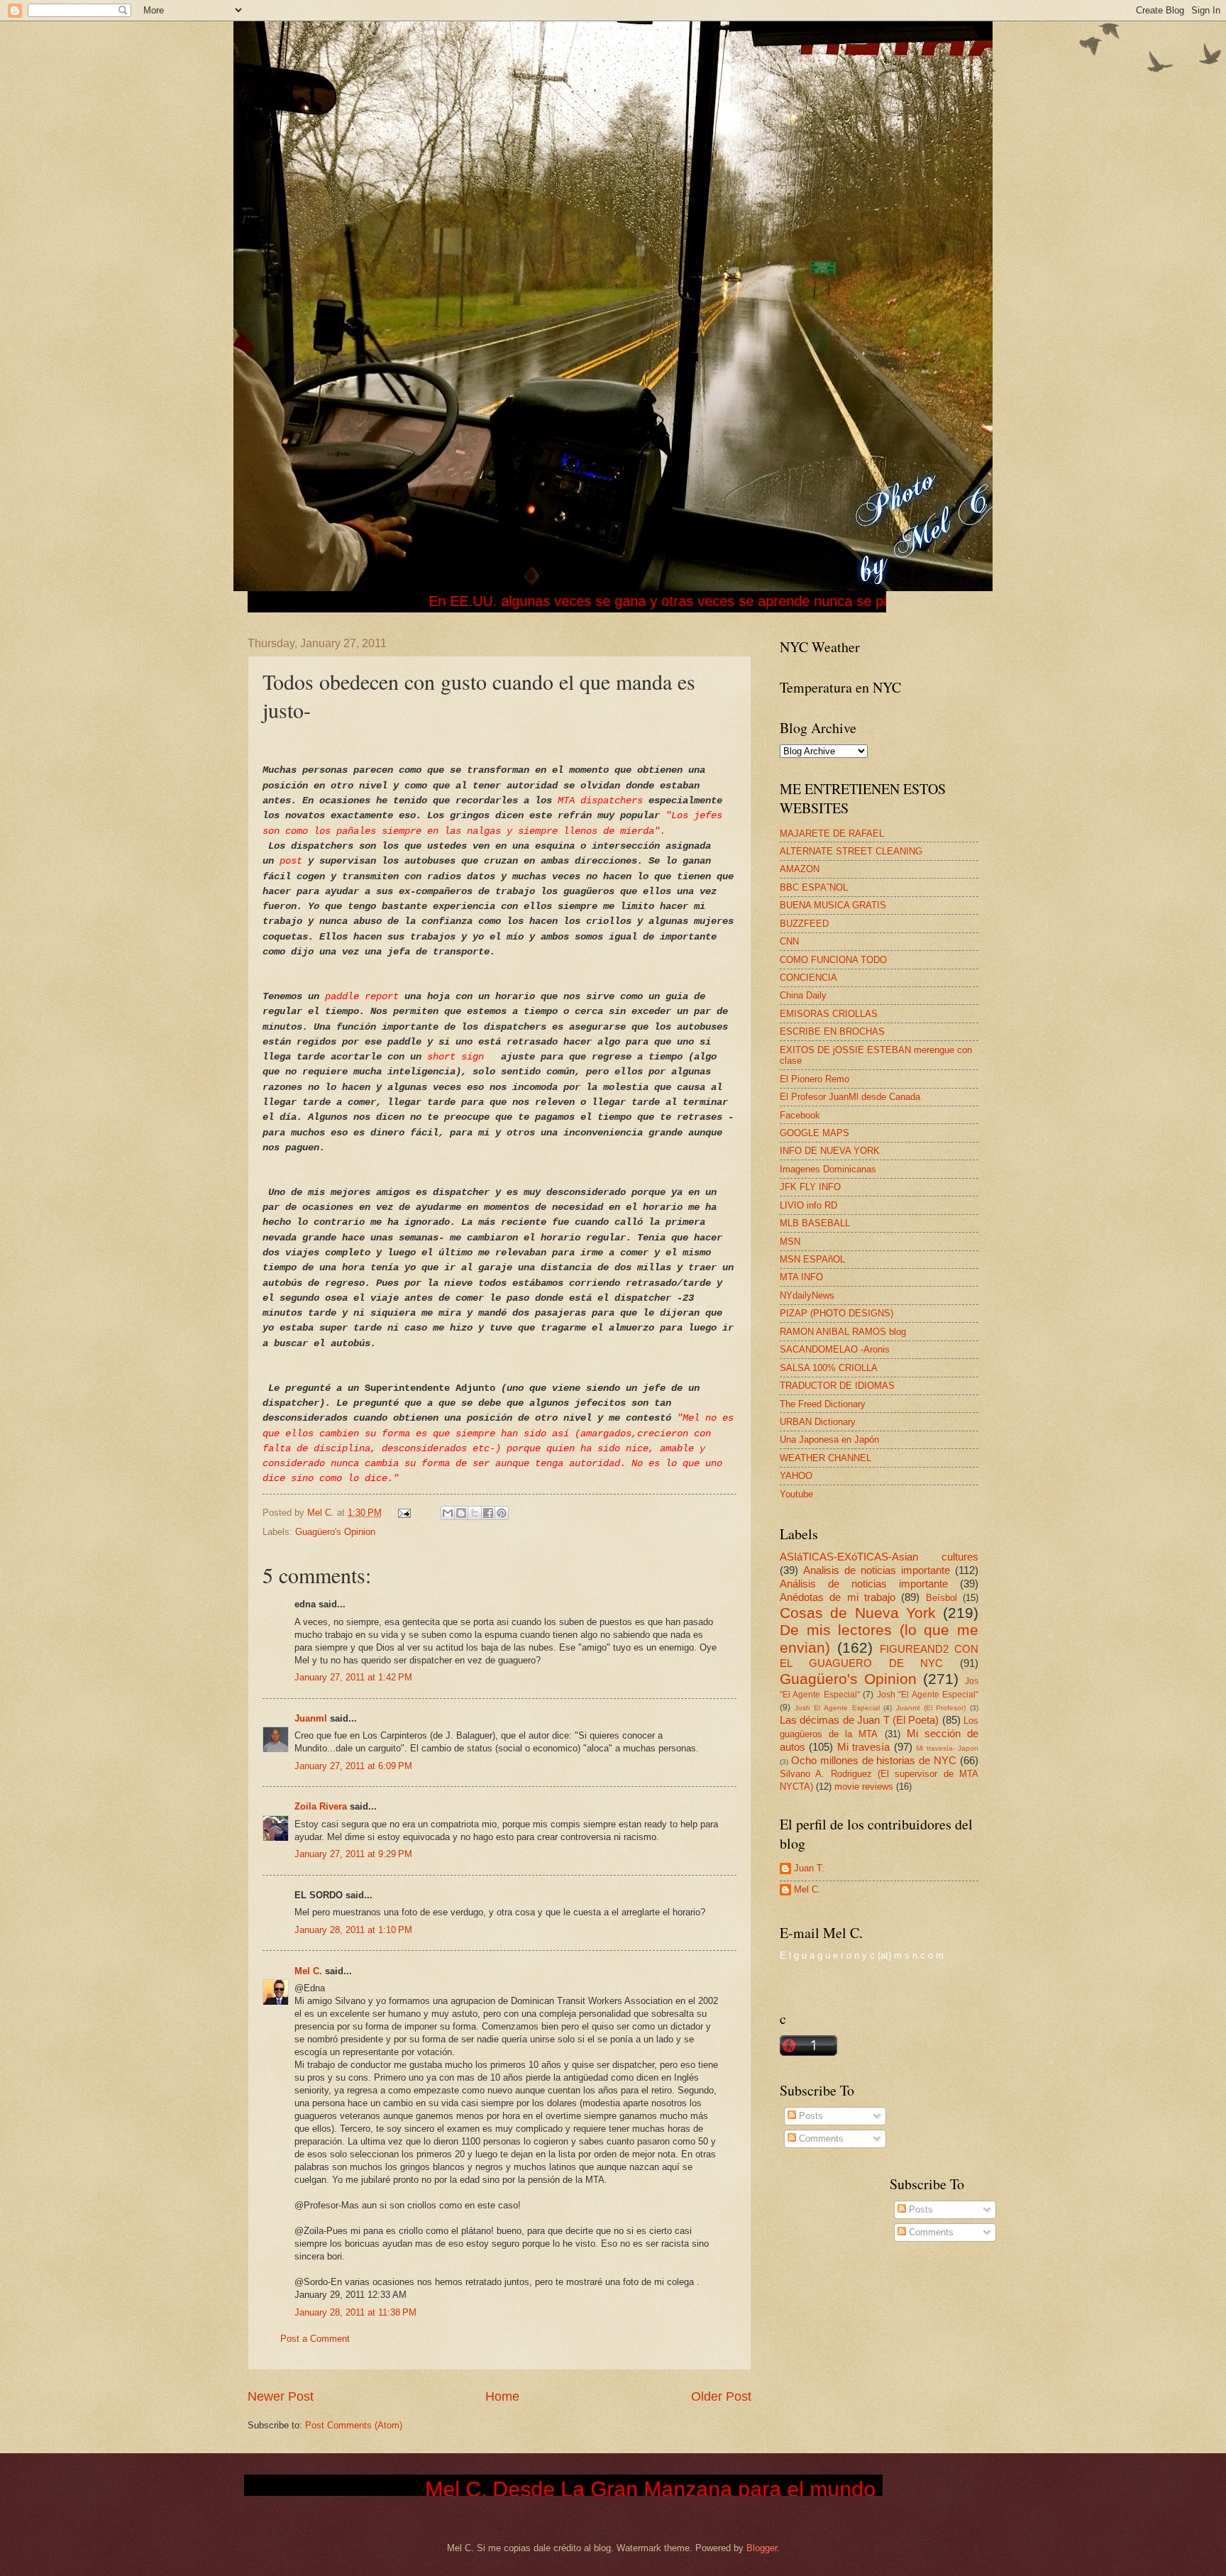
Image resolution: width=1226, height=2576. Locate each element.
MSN (790, 1242)
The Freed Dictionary (823, 1404)
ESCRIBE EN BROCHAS (832, 1031)
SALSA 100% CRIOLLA (829, 1368)
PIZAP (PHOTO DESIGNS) (836, 1313)
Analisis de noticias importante (877, 1570)
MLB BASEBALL (815, 1223)
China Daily (803, 995)
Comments (820, 2139)
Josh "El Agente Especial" (928, 1695)
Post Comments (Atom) (354, 2425)
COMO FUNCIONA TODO (833, 960)
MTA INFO (801, 1277)
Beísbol (941, 1598)
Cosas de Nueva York (858, 1613)
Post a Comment (315, 2339)
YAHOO (796, 1476)
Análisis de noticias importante (864, 1584)
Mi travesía (863, 1747)
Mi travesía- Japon (947, 1748)
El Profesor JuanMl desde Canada (850, 1097)
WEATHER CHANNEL (825, 1458)
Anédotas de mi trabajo (838, 1597)
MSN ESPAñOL (812, 1259)
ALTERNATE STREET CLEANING (851, 851)
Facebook (800, 1115)
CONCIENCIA (808, 978)
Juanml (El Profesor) (931, 1708)
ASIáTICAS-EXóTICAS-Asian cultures (879, 1557)
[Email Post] (404, 1513)
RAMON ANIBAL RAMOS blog (843, 1332)
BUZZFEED (804, 924)
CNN (789, 941)
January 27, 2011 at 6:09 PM (353, 1766)
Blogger (762, 2548)
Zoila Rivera (321, 1806)
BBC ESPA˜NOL (814, 887)
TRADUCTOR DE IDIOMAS (837, 1386)
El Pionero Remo (814, 1079)
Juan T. (809, 1868)
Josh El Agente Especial (837, 1708)
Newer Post (281, 2396)
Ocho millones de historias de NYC (874, 1760)
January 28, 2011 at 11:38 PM (355, 2312)
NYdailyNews (807, 1295)
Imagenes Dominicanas (828, 1169)
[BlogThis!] (461, 1513)
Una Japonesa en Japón (829, 1440)
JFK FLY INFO (810, 1187)
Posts (810, 2116)
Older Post (721, 2396)
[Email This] (448, 1513)
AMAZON (800, 869)
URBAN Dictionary (818, 1422)
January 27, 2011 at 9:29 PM (353, 1854)
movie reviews (864, 1787)
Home (502, 2396)
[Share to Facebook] (488, 1513)
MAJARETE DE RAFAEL (832, 833)
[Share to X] (475, 1513)
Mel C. (322, 1513)
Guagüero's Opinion (335, 1532)
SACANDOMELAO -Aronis (835, 1349)
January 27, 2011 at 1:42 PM (353, 1677)
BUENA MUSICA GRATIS (833, 905)
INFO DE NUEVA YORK (830, 1151)
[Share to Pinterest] (502, 1513)
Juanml (311, 1718)
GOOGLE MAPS (814, 1133)
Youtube (796, 1494)
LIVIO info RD (808, 1205)
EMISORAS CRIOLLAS (829, 1014)
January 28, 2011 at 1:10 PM (353, 1930)
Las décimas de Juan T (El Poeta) (859, 1720)
